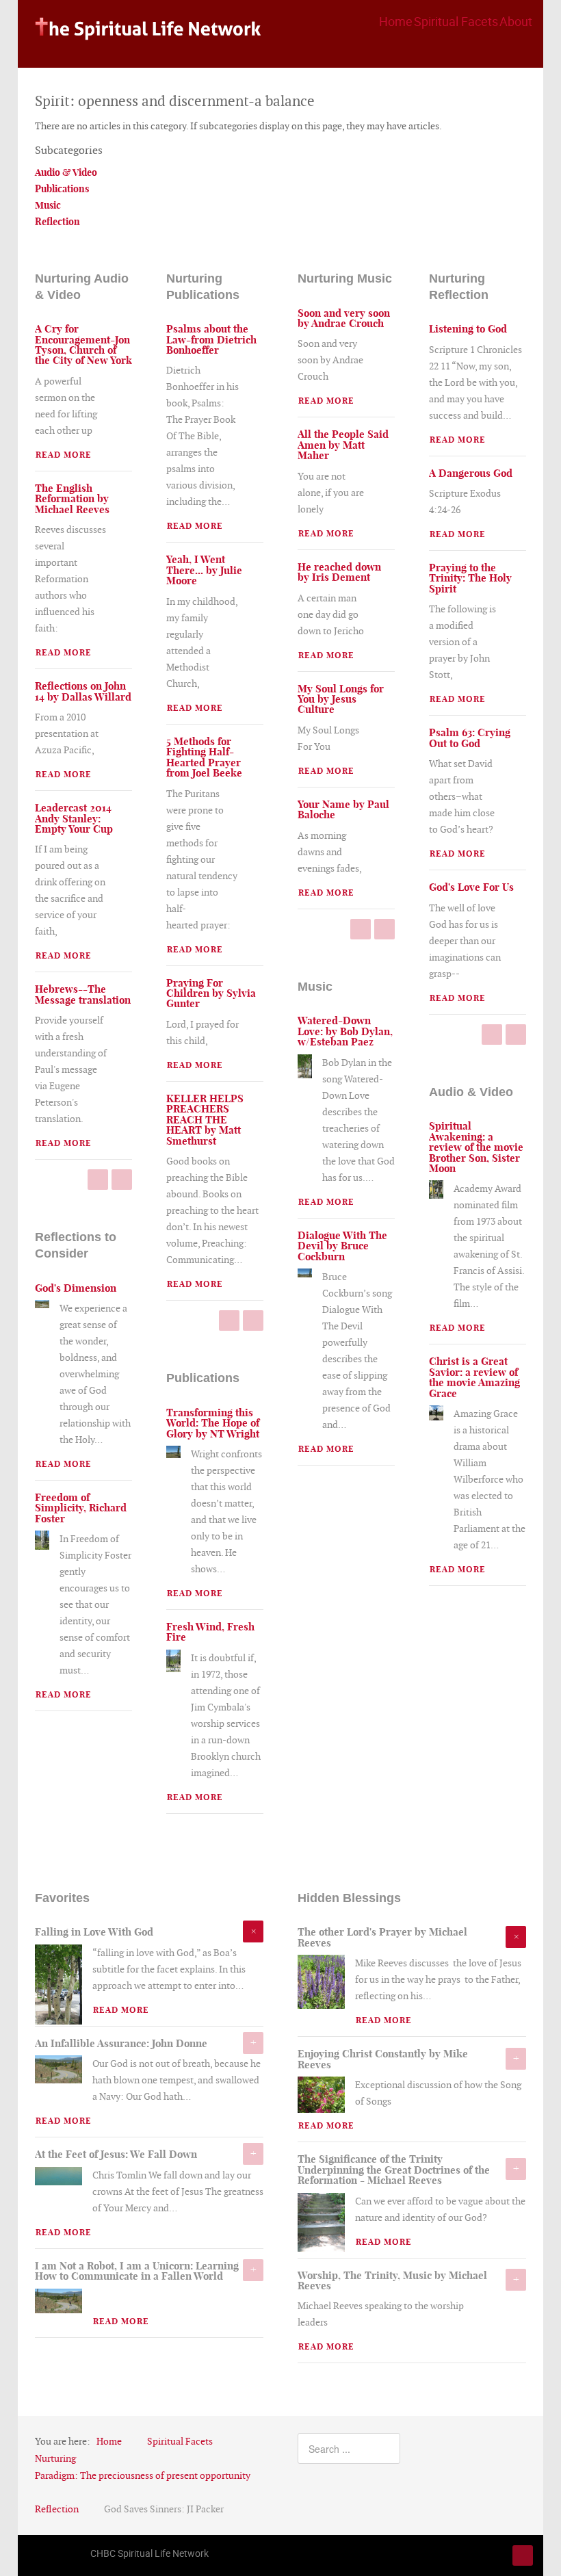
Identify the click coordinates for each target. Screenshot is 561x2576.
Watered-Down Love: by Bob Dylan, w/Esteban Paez (345, 1031)
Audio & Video (66, 172)
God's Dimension (76, 1288)
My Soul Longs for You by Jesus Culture (341, 699)
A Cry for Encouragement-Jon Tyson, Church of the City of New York (83, 344)
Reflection (57, 222)
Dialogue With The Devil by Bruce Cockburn (342, 1246)
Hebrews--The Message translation (83, 994)
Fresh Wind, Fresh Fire (210, 1632)
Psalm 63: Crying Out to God (470, 738)
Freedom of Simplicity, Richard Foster (81, 1508)
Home (396, 21)
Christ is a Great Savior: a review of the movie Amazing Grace (474, 1377)
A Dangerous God (471, 473)
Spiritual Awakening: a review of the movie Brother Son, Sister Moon (476, 1147)
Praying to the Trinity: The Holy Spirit (470, 578)
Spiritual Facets (456, 21)
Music (48, 205)
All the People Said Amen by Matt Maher (343, 445)
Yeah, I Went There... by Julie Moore (204, 570)
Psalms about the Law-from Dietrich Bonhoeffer (211, 339)
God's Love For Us (471, 887)
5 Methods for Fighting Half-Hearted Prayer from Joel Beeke (204, 757)
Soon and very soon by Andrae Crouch (344, 318)
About (516, 21)
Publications (62, 189)
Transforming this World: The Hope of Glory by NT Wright (213, 1423)
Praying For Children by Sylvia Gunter (211, 993)
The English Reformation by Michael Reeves (72, 499)
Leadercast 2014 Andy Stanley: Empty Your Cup (74, 818)
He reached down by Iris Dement (339, 572)
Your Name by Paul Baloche (343, 809)
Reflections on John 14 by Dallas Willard (83, 691)
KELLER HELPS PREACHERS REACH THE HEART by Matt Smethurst (205, 1120)
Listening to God (468, 329)
